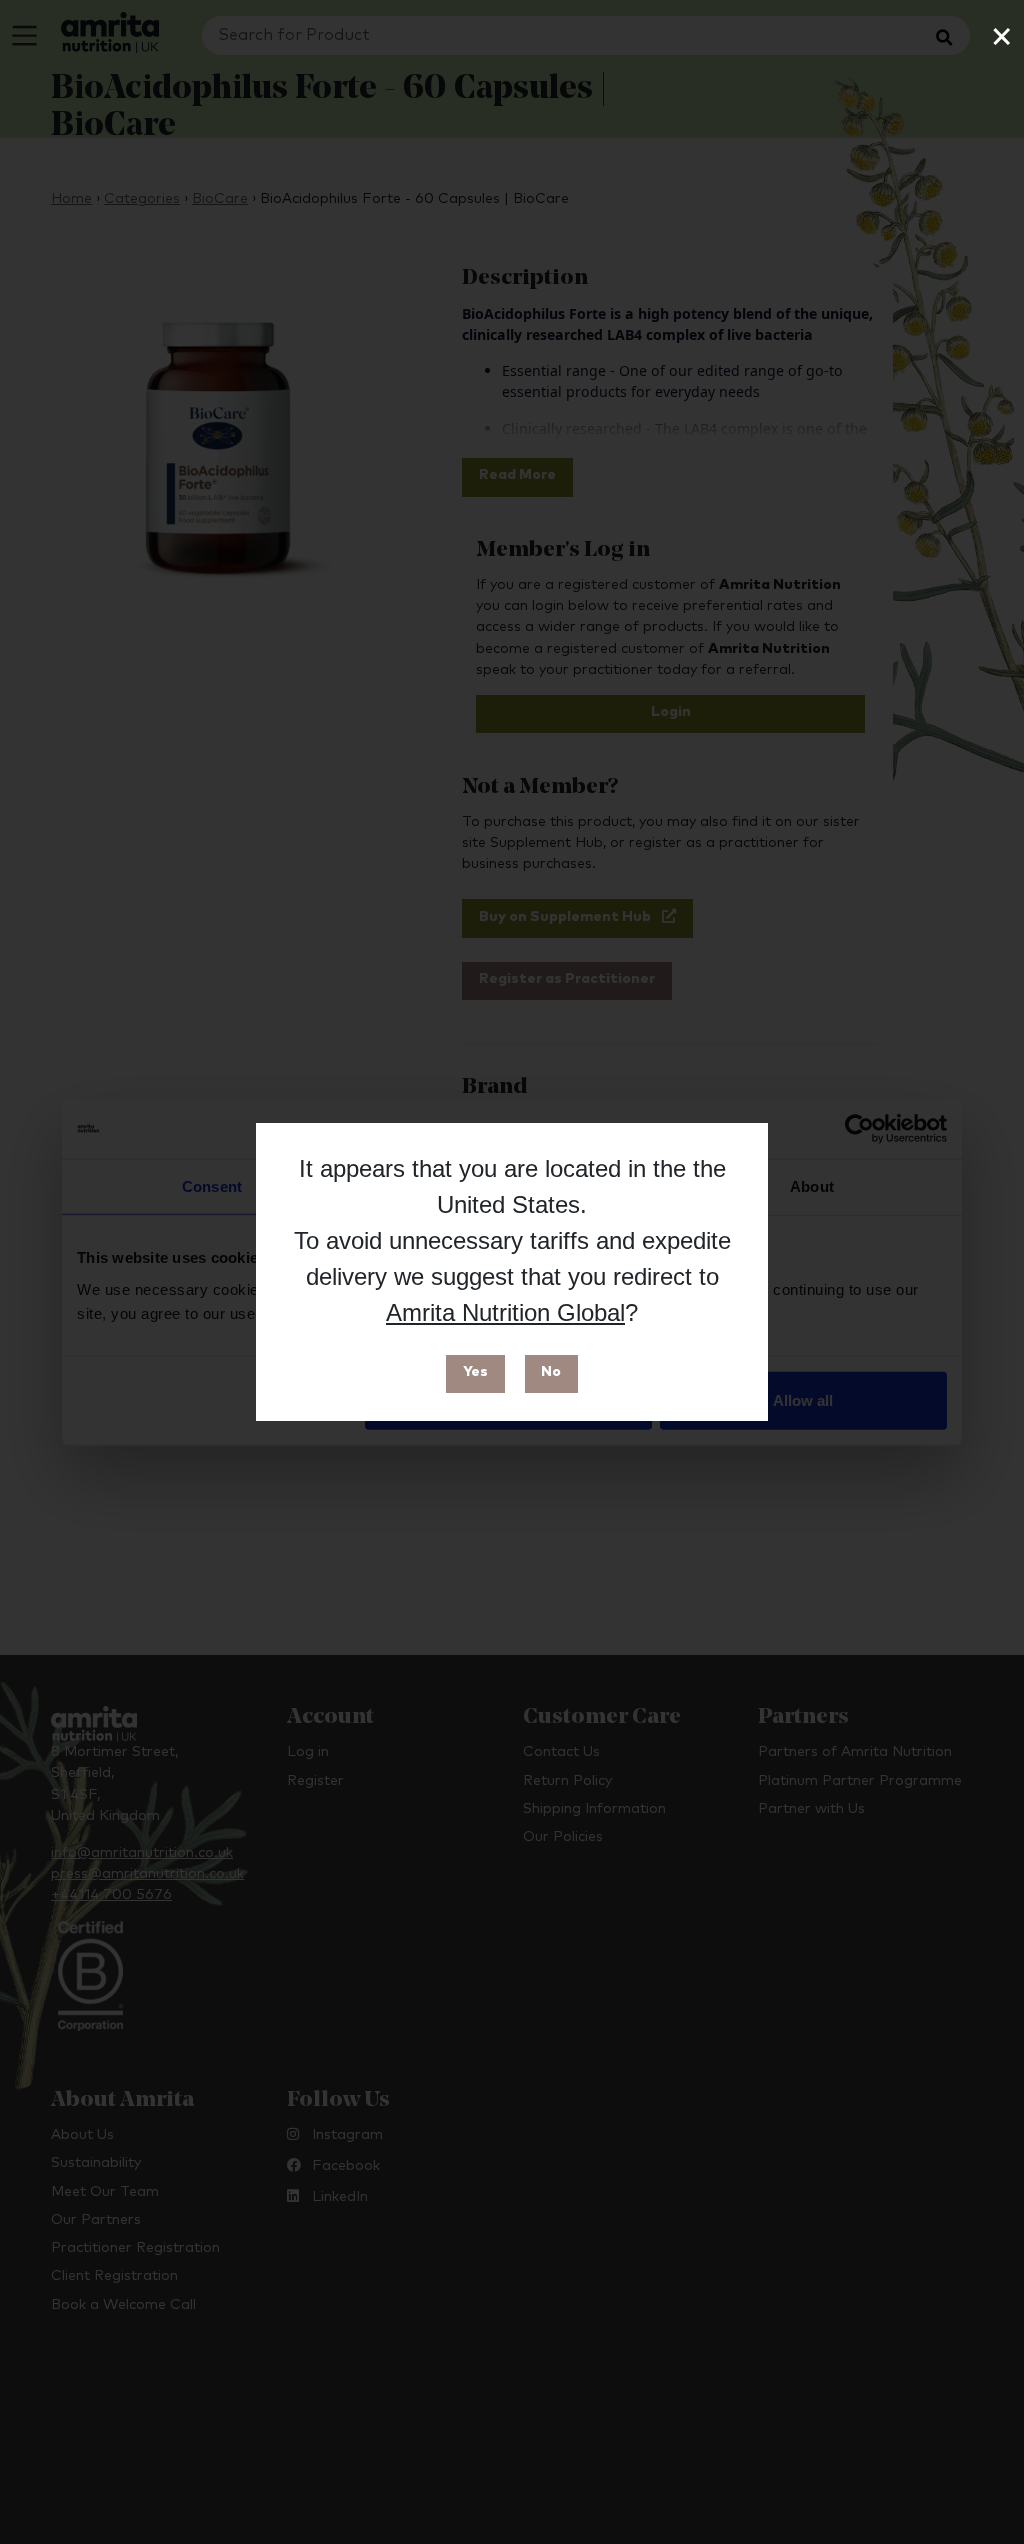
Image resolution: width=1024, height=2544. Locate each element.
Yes (475, 1372)
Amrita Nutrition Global (505, 1312)
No (551, 1372)
